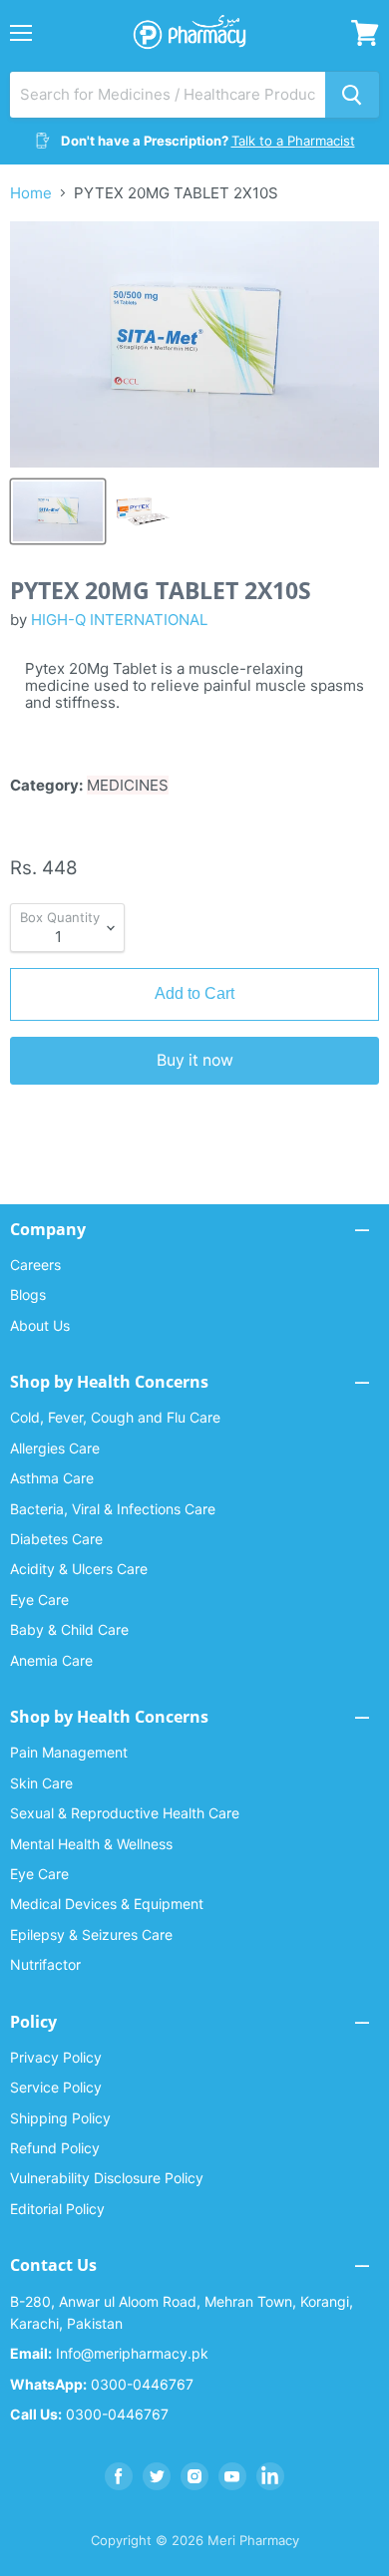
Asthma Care (52, 1478)
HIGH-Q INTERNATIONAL (119, 620)
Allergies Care (55, 1448)
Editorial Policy (57, 2209)
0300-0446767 (102, 2384)
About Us (40, 1325)
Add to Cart (194, 993)
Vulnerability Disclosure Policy (107, 2178)
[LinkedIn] (270, 2476)
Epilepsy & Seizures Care (91, 1934)
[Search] (352, 95)
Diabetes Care (56, 1539)
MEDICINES (128, 785)
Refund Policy (55, 2148)
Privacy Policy (56, 2057)
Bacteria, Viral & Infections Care (113, 1509)
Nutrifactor (45, 1964)
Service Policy (56, 2087)
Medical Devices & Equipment (107, 1904)
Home (31, 193)
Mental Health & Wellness (91, 1844)
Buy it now (195, 1060)
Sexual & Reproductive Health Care (125, 1813)
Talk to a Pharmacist (293, 141)
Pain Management (69, 1752)
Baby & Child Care (69, 1629)
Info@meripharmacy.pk (109, 2353)
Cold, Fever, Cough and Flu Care (115, 1417)
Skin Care (41, 1783)
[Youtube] (232, 2476)
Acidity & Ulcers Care (79, 1569)
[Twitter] (157, 2476)
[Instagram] (194, 2476)
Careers (35, 1265)
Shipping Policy (60, 2118)
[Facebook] (119, 2476)
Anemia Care (51, 1660)
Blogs (28, 1294)
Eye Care (39, 1600)
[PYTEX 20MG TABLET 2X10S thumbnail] (58, 511)
